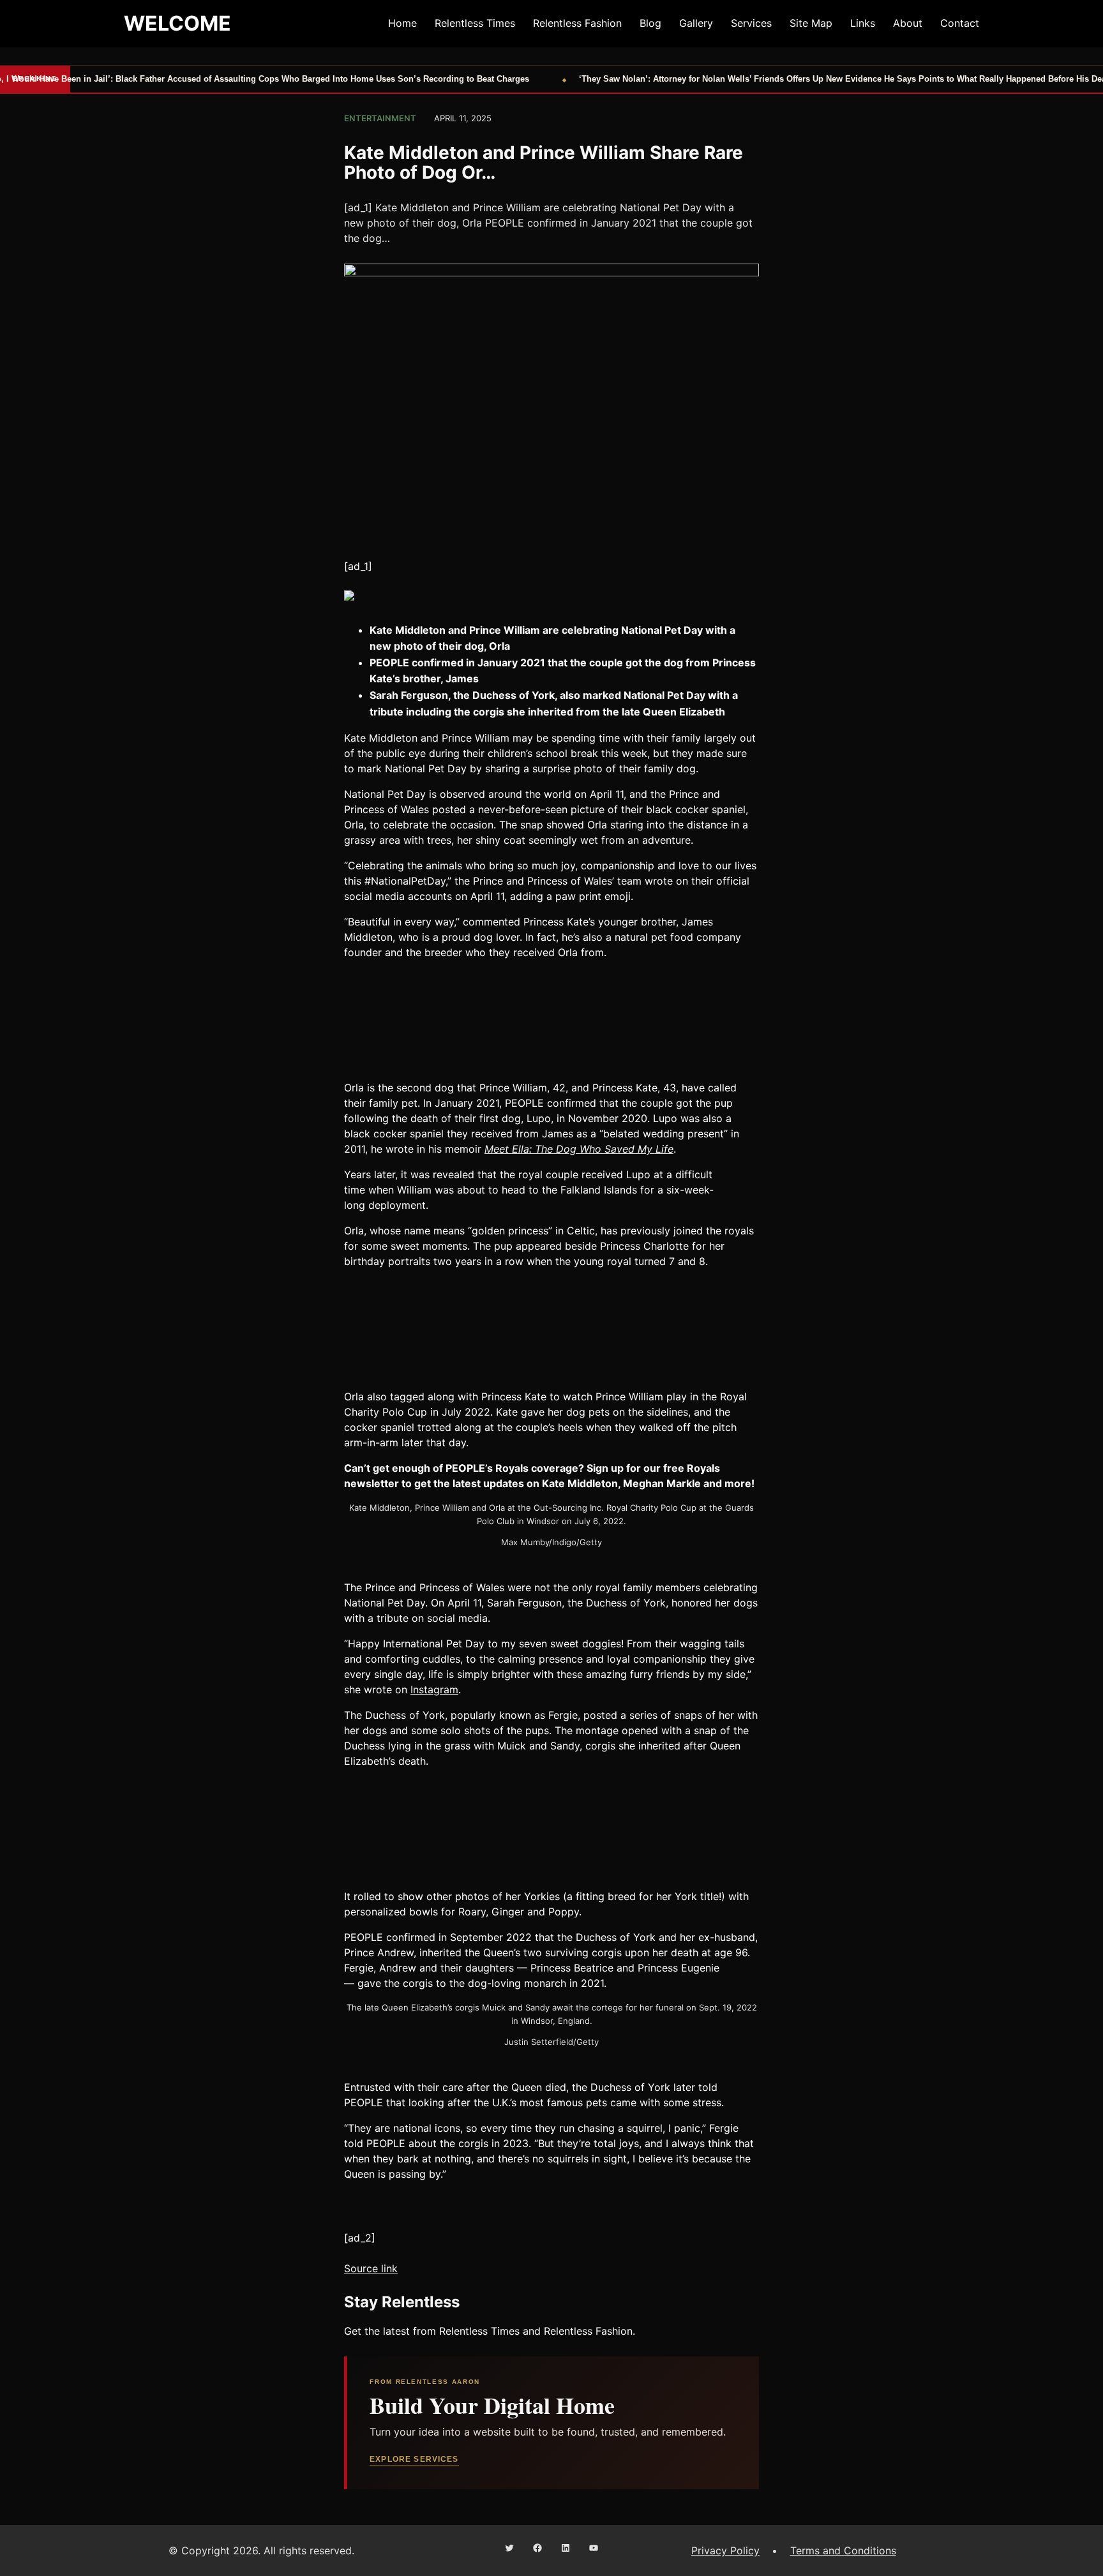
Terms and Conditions (843, 2550)
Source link (371, 2268)
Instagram (434, 1689)
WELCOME (177, 23)
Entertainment (380, 118)
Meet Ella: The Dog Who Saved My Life (579, 1149)
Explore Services (414, 2459)
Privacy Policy (725, 2550)
